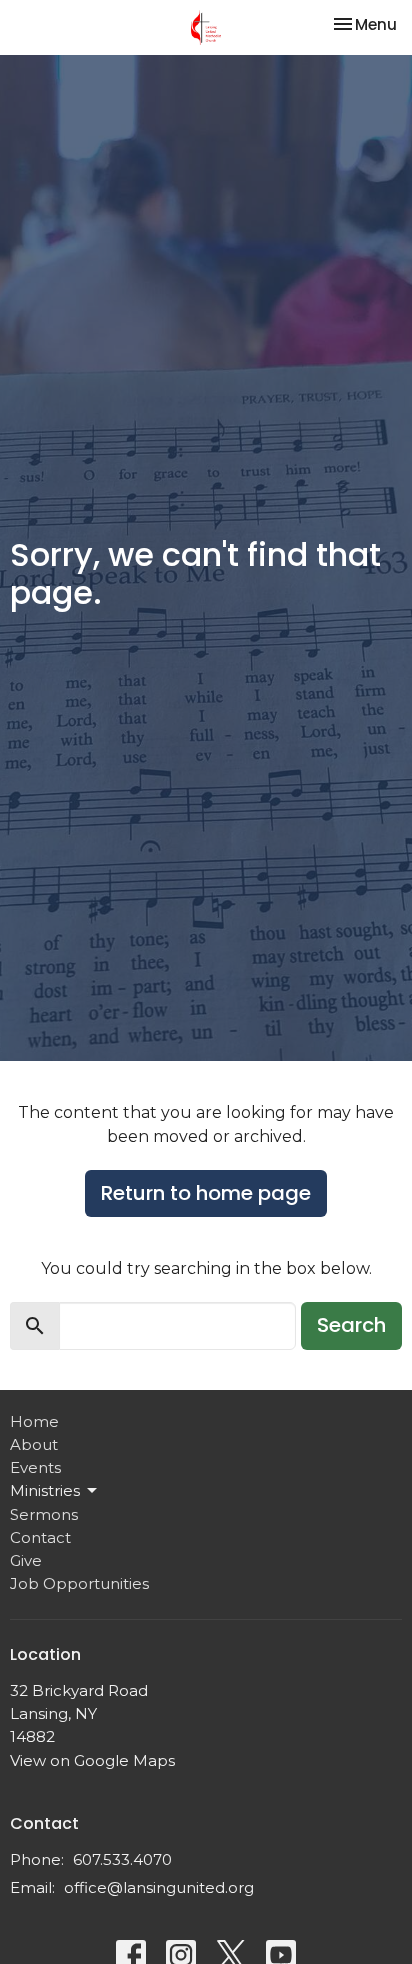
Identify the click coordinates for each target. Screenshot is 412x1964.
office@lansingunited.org (159, 1887)
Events (35, 1467)
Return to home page (206, 1193)
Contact (40, 1537)
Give (26, 1560)
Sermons (44, 1514)
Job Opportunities (79, 1583)
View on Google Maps (92, 1760)
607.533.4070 (122, 1859)
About (34, 1444)
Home (34, 1421)
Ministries (45, 1490)
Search (351, 1325)
